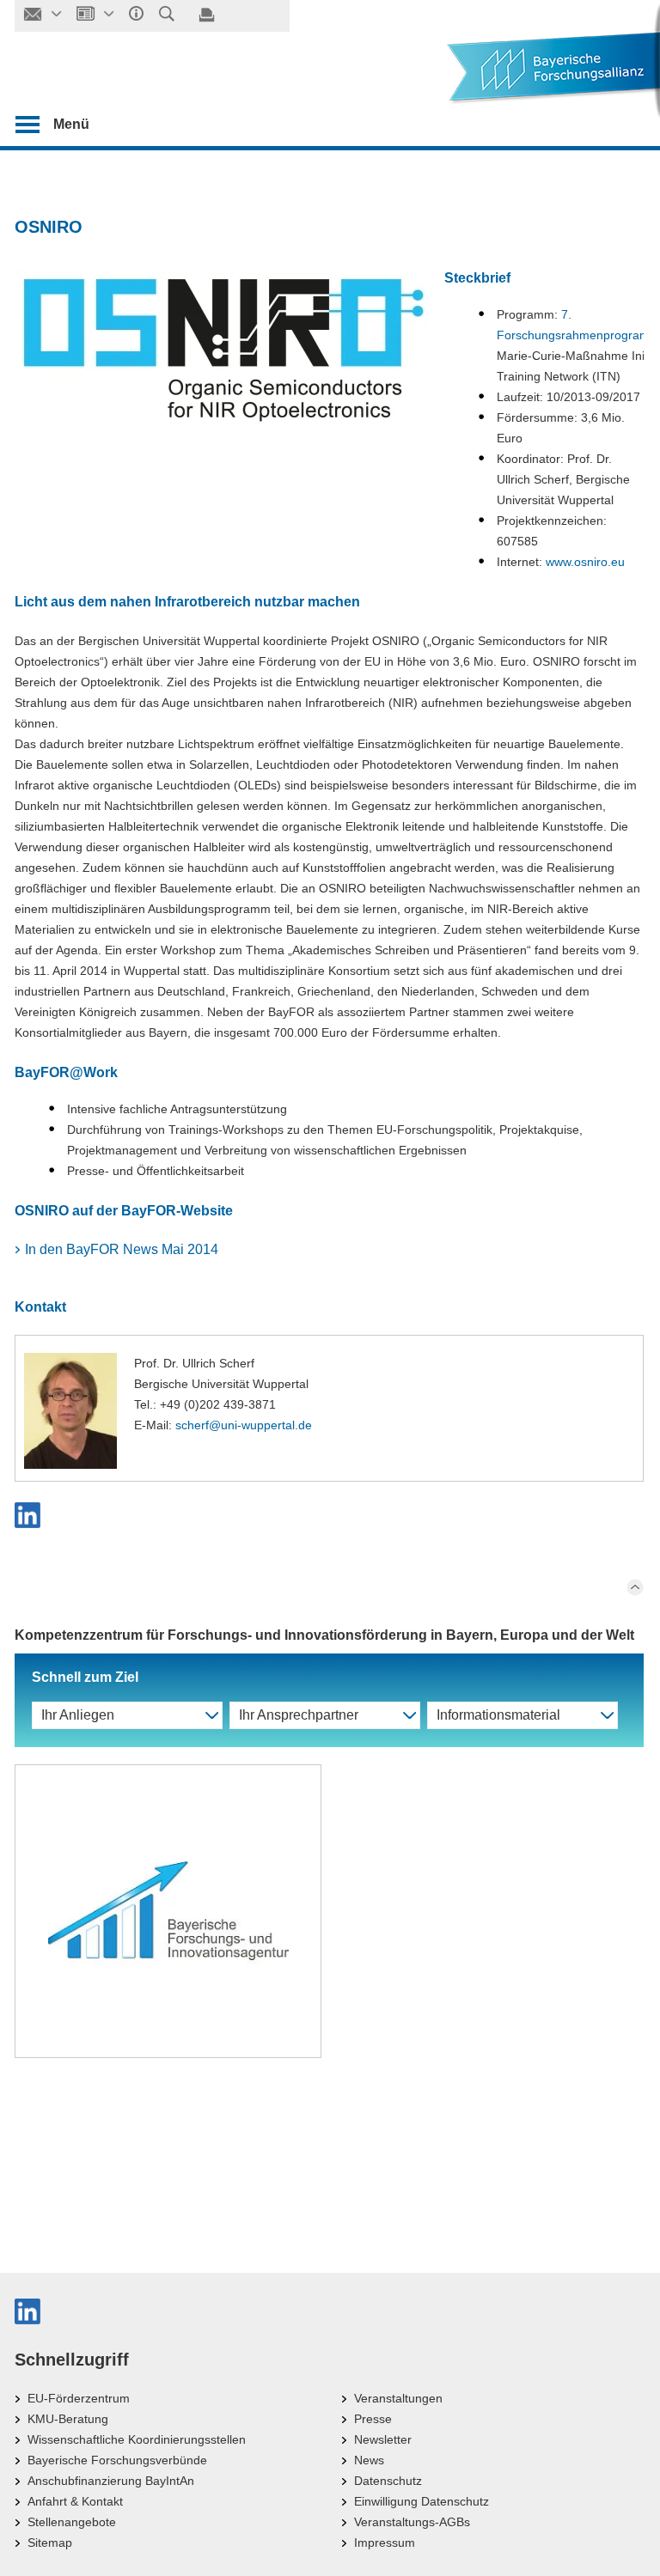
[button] (329, 1515)
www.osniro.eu (585, 562)
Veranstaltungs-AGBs (412, 2522)
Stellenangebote (72, 2522)
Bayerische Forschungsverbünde (117, 2460)
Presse (373, 2419)
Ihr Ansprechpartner (299, 1715)
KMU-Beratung (68, 2419)
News (369, 2460)
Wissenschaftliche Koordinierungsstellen (137, 2439)
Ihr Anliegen (78, 1715)
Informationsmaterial (498, 1715)
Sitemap (50, 2543)
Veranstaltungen (398, 2398)
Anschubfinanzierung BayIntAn (111, 2481)
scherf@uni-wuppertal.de (244, 1425)
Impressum (385, 2543)
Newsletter (383, 2439)
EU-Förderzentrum (79, 2398)
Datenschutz (388, 2481)
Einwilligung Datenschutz (422, 2501)
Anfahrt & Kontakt (75, 2501)
